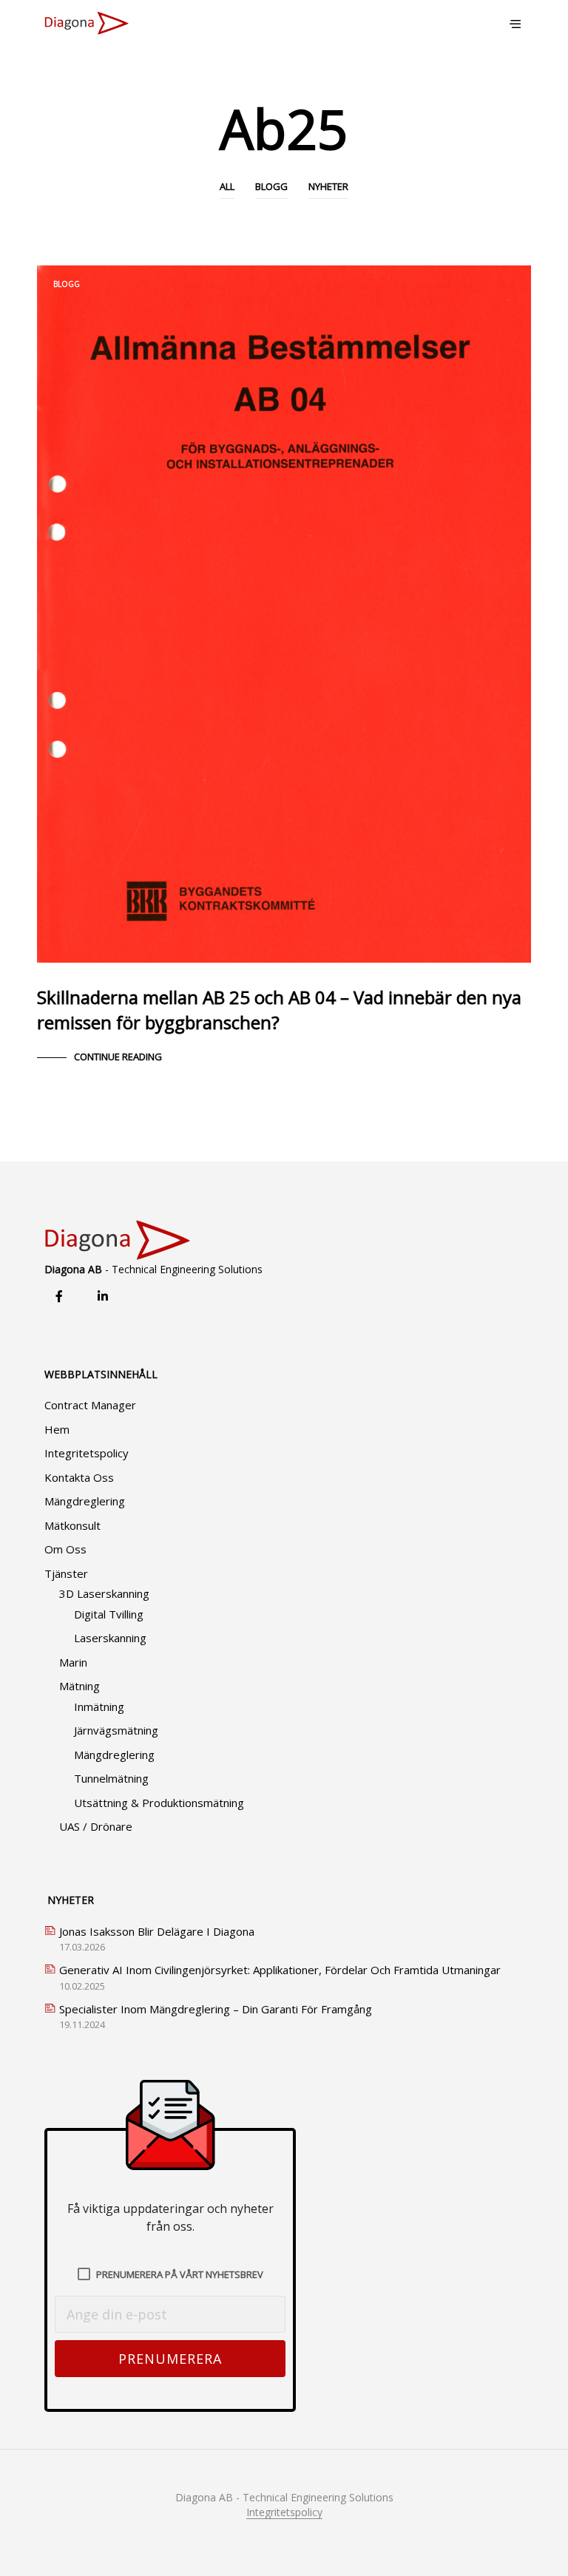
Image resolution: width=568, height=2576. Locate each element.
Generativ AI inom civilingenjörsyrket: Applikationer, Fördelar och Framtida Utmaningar (280, 1970)
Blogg (271, 186)
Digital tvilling (109, 1614)
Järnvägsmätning (116, 1730)
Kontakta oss (79, 1477)
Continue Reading (118, 1057)
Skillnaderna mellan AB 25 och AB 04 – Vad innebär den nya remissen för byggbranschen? (279, 1010)
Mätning (80, 1686)
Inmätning (99, 1706)
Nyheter (328, 186)
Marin (73, 1662)
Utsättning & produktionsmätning (159, 1803)
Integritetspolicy (87, 1453)
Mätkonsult (72, 1525)
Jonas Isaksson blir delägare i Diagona (157, 1931)
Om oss (65, 1549)
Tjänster (66, 1573)
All (227, 186)
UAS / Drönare (96, 1826)
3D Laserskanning (104, 1593)
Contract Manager (90, 1405)
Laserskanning (110, 1638)
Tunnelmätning (111, 1778)
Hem (57, 1429)
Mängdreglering (85, 1501)
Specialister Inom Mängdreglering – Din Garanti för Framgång (216, 2009)
